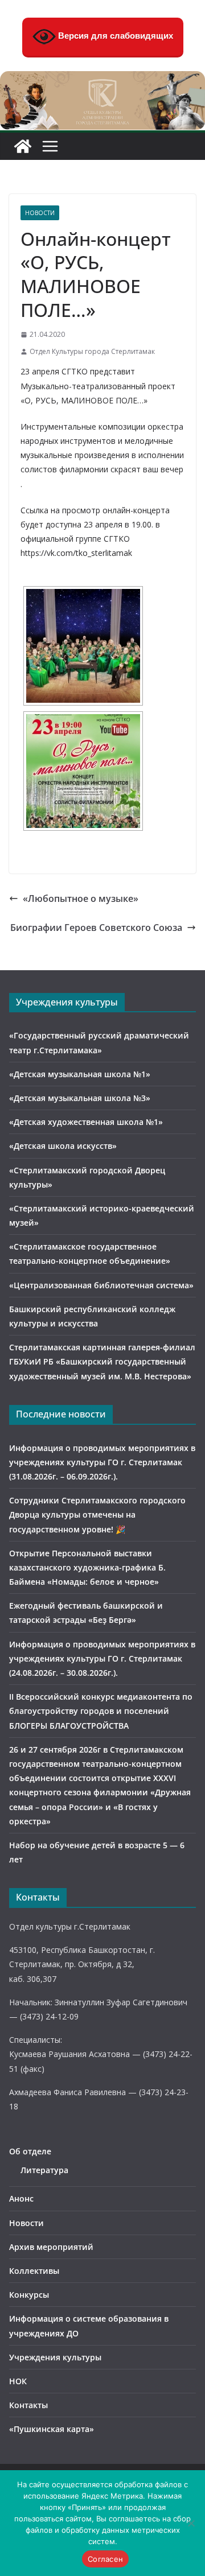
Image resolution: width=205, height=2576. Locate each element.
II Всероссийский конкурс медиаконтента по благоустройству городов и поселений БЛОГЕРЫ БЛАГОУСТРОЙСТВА (101, 1711)
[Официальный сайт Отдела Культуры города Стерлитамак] (102, 79)
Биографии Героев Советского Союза (96, 928)
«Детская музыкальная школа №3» (80, 1098)
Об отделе (30, 2151)
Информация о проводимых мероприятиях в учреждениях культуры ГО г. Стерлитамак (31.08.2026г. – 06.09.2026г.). (102, 1462)
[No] (191, 2523)
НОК (18, 2381)
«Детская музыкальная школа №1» (80, 1074)
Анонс (21, 2198)
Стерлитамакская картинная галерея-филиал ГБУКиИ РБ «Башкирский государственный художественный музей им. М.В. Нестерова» (102, 1361)
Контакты (28, 2405)
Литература (44, 2170)
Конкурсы (29, 2295)
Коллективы (34, 2271)
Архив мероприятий (51, 2247)
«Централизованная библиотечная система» (101, 1285)
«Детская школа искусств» (63, 1146)
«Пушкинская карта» (52, 2429)
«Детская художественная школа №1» (86, 1122)
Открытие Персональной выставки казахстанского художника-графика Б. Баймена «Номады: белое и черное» (87, 1567)
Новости (40, 213)
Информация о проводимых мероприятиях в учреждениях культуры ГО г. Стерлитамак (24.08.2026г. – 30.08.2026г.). (102, 1658)
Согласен (105, 2559)
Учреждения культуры (55, 2357)
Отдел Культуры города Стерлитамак (92, 351)
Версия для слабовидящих (114, 36)
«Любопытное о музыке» (81, 898)
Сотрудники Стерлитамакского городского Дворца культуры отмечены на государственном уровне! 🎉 (97, 1514)
